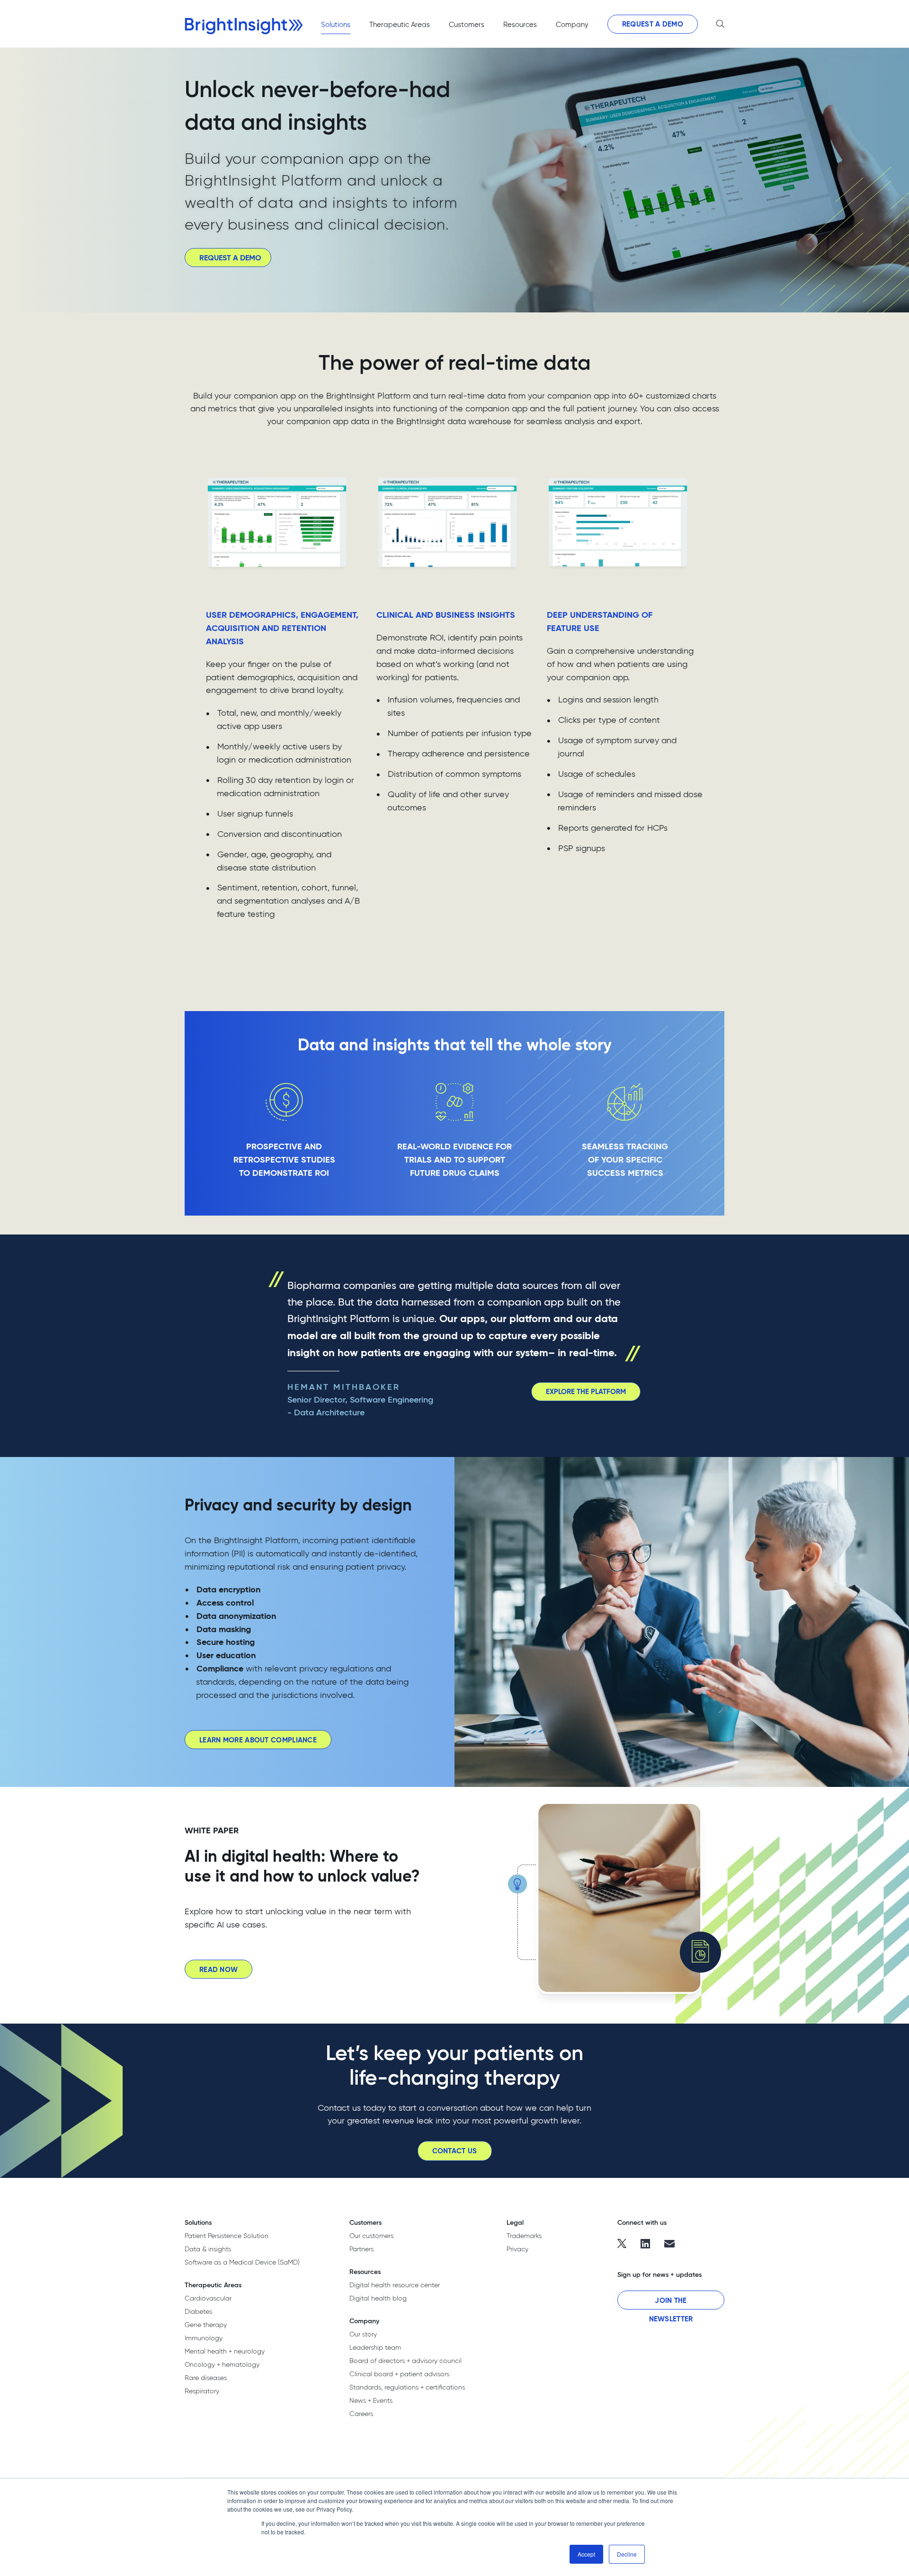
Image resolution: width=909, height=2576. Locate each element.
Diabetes (198, 2311)
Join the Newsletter (671, 2303)
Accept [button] (586, 2554)
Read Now (218, 1969)
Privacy (517, 2249)
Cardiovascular (208, 2298)
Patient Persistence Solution (227, 2236)
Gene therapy (206, 2325)
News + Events (371, 2400)
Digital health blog (378, 2298)
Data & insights (208, 2249)
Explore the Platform (586, 1391)
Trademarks (524, 2236)
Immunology (204, 2338)
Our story (363, 2334)
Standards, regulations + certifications (407, 2387)
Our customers (371, 2236)
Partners (361, 2249)
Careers (361, 2414)
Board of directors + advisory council (405, 2361)
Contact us (455, 2151)
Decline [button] (627, 2554)
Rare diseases (206, 2378)
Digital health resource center (395, 2285)
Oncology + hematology (222, 2364)
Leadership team (375, 2347)
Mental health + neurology (225, 2351)
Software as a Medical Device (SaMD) (242, 2262)
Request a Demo (653, 24)
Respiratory (202, 2391)
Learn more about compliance (258, 1740)
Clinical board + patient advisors (399, 2374)
